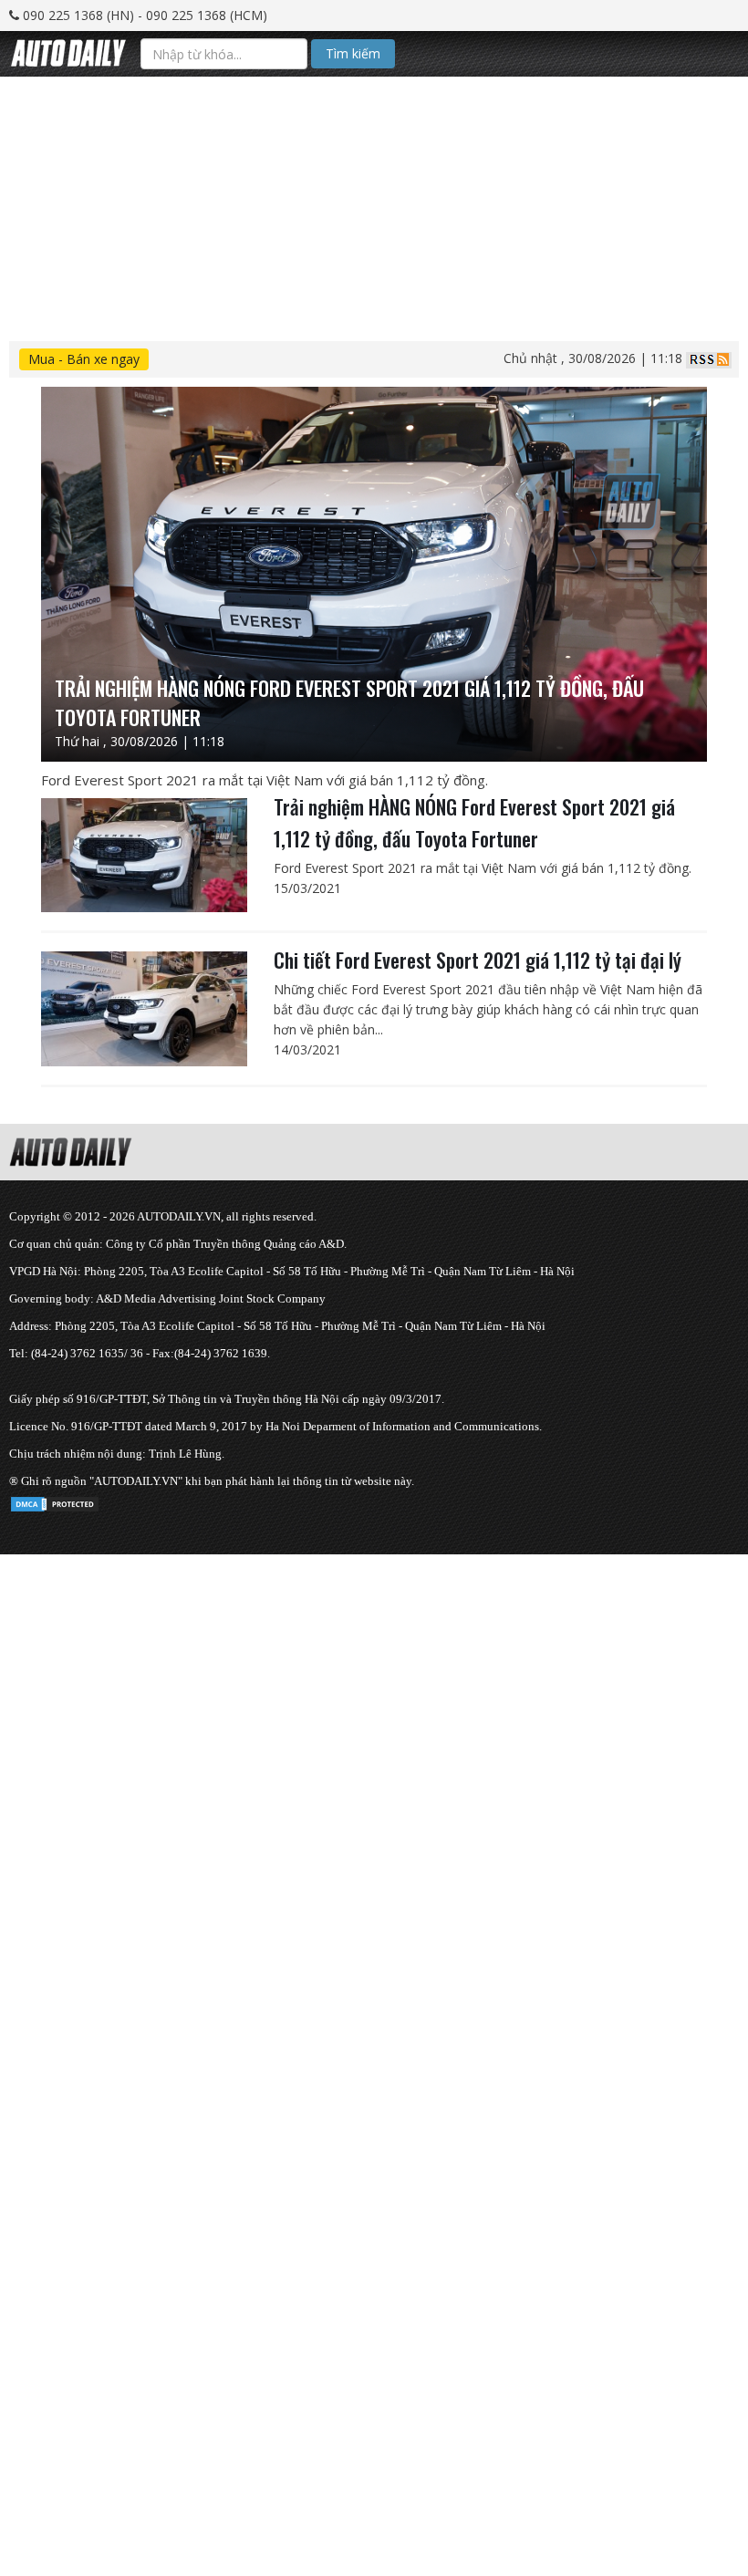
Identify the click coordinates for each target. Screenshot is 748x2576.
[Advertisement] (374, 204)
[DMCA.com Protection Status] (55, 1501)
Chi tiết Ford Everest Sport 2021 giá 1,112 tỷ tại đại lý (478, 960)
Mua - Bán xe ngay (84, 359)
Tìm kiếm (353, 53)
